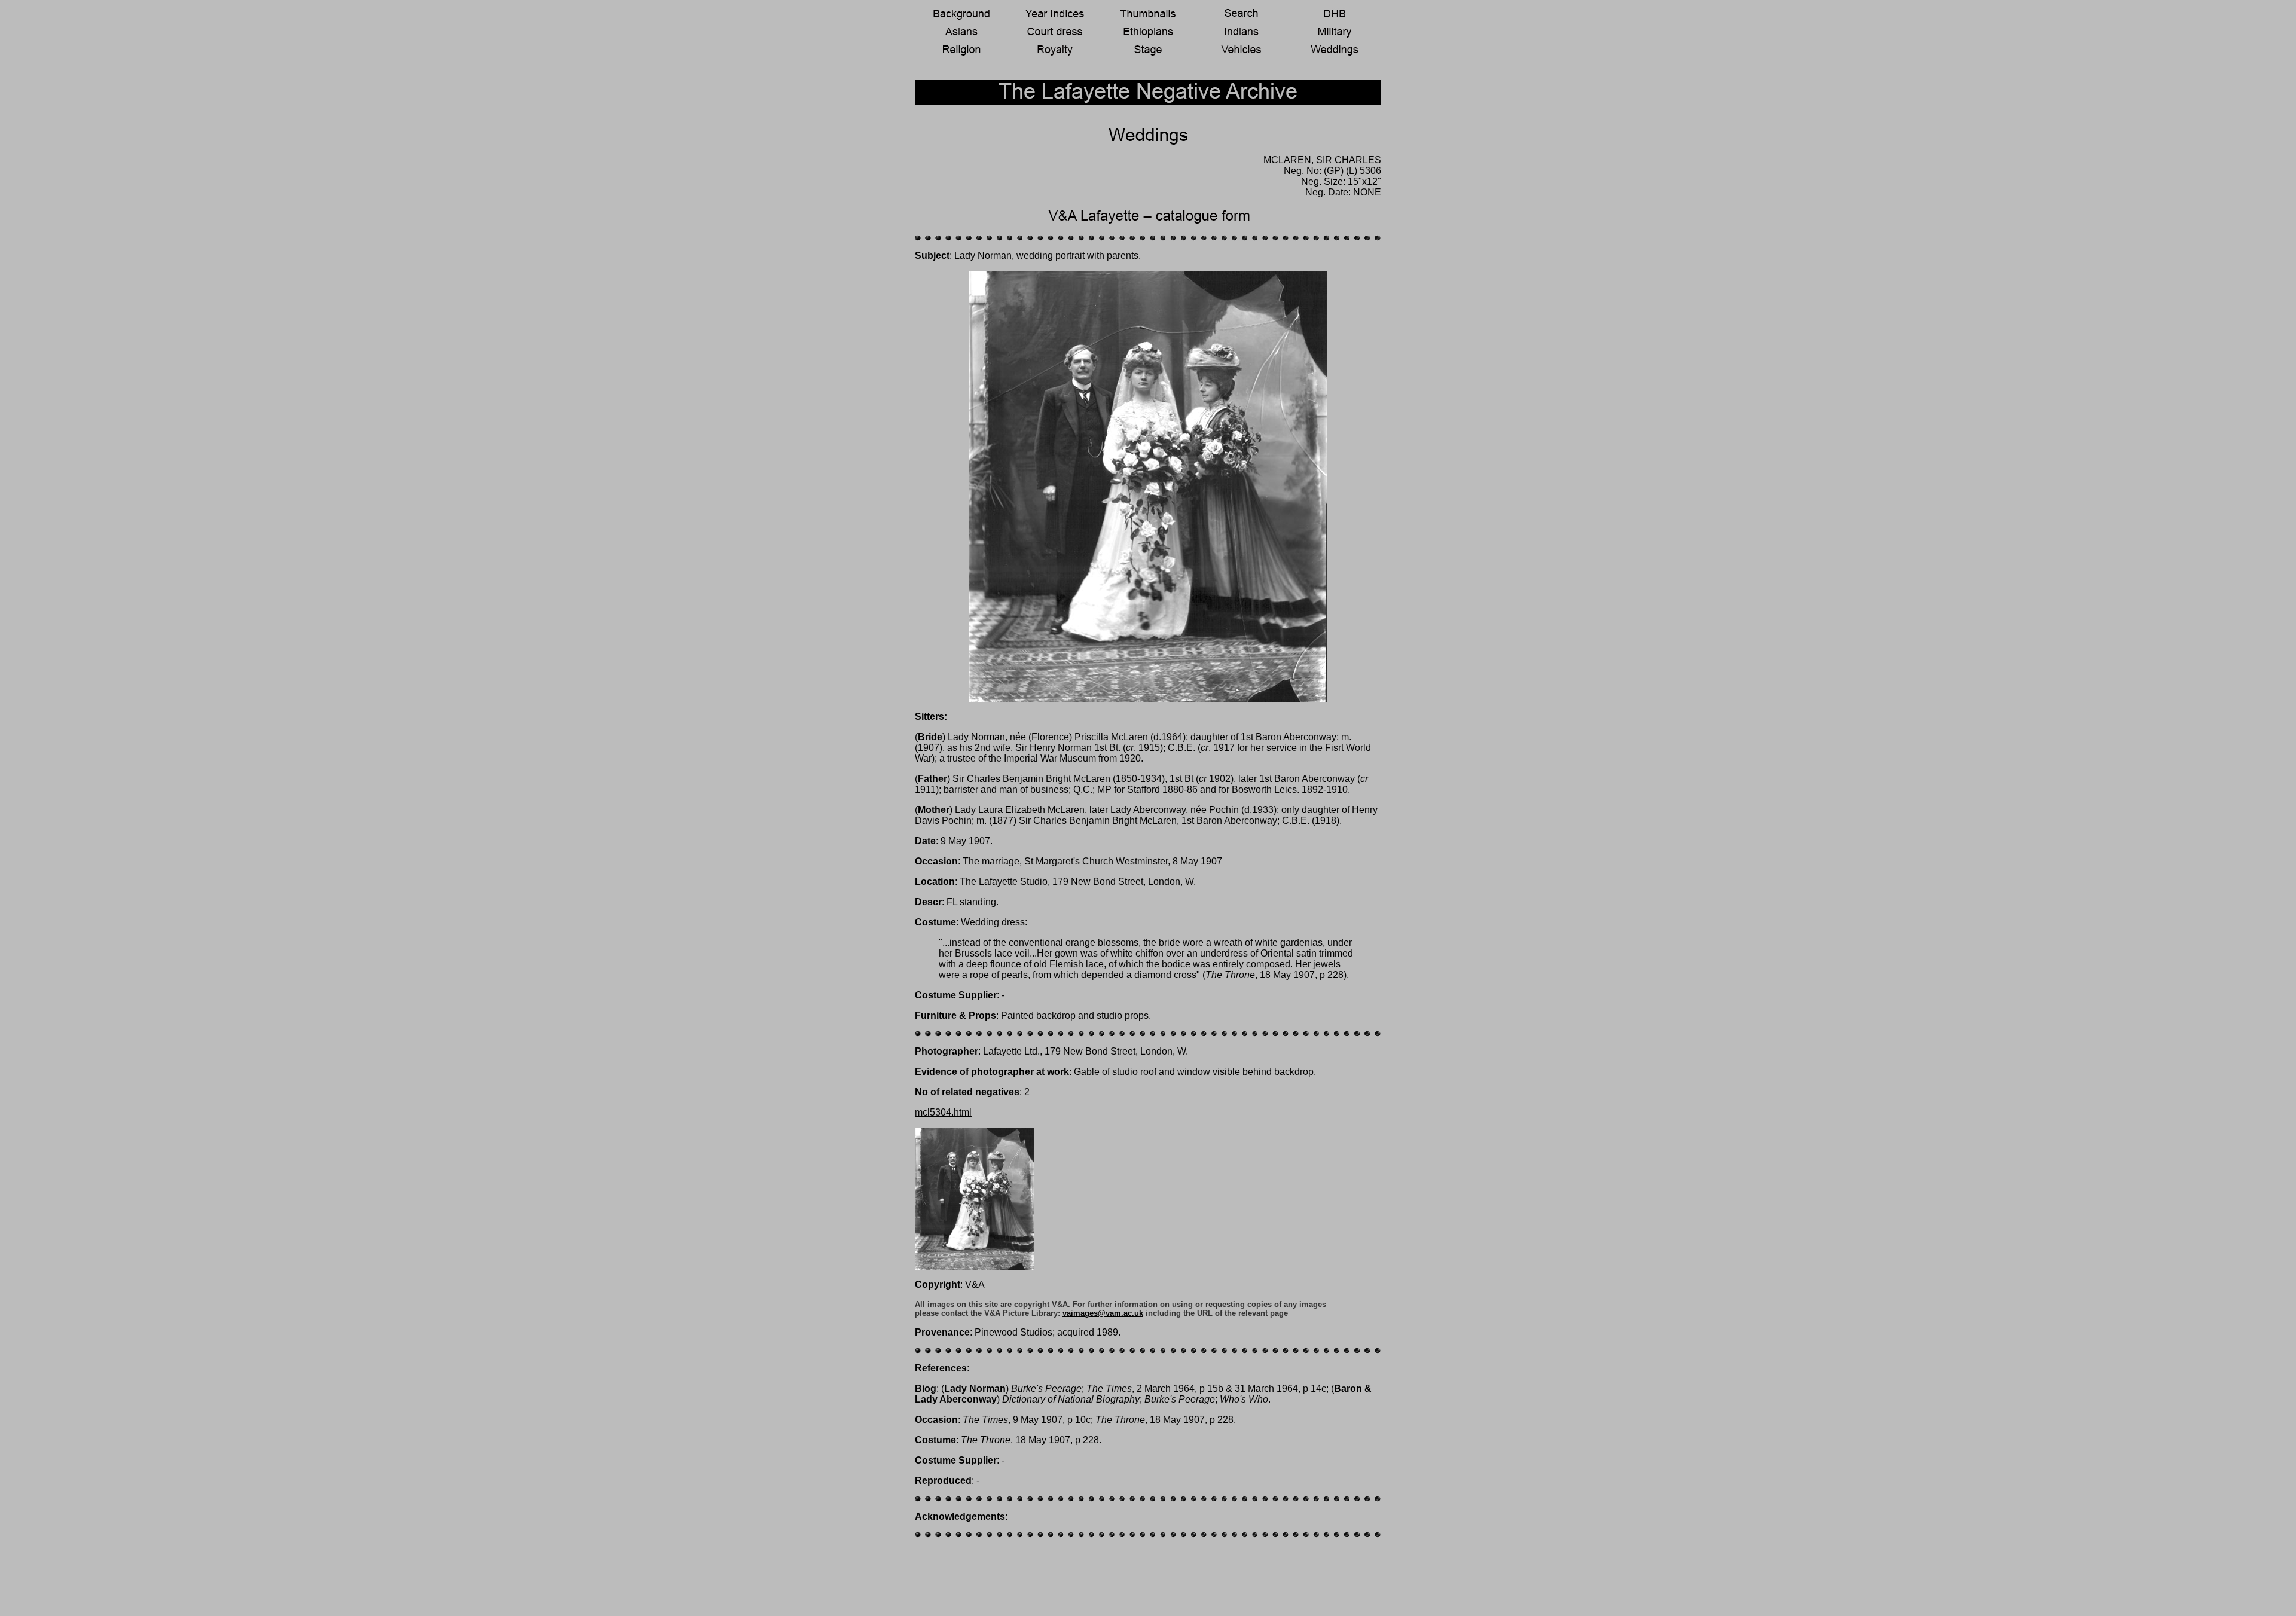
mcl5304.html (943, 1112)
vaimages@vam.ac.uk (1103, 1313)
